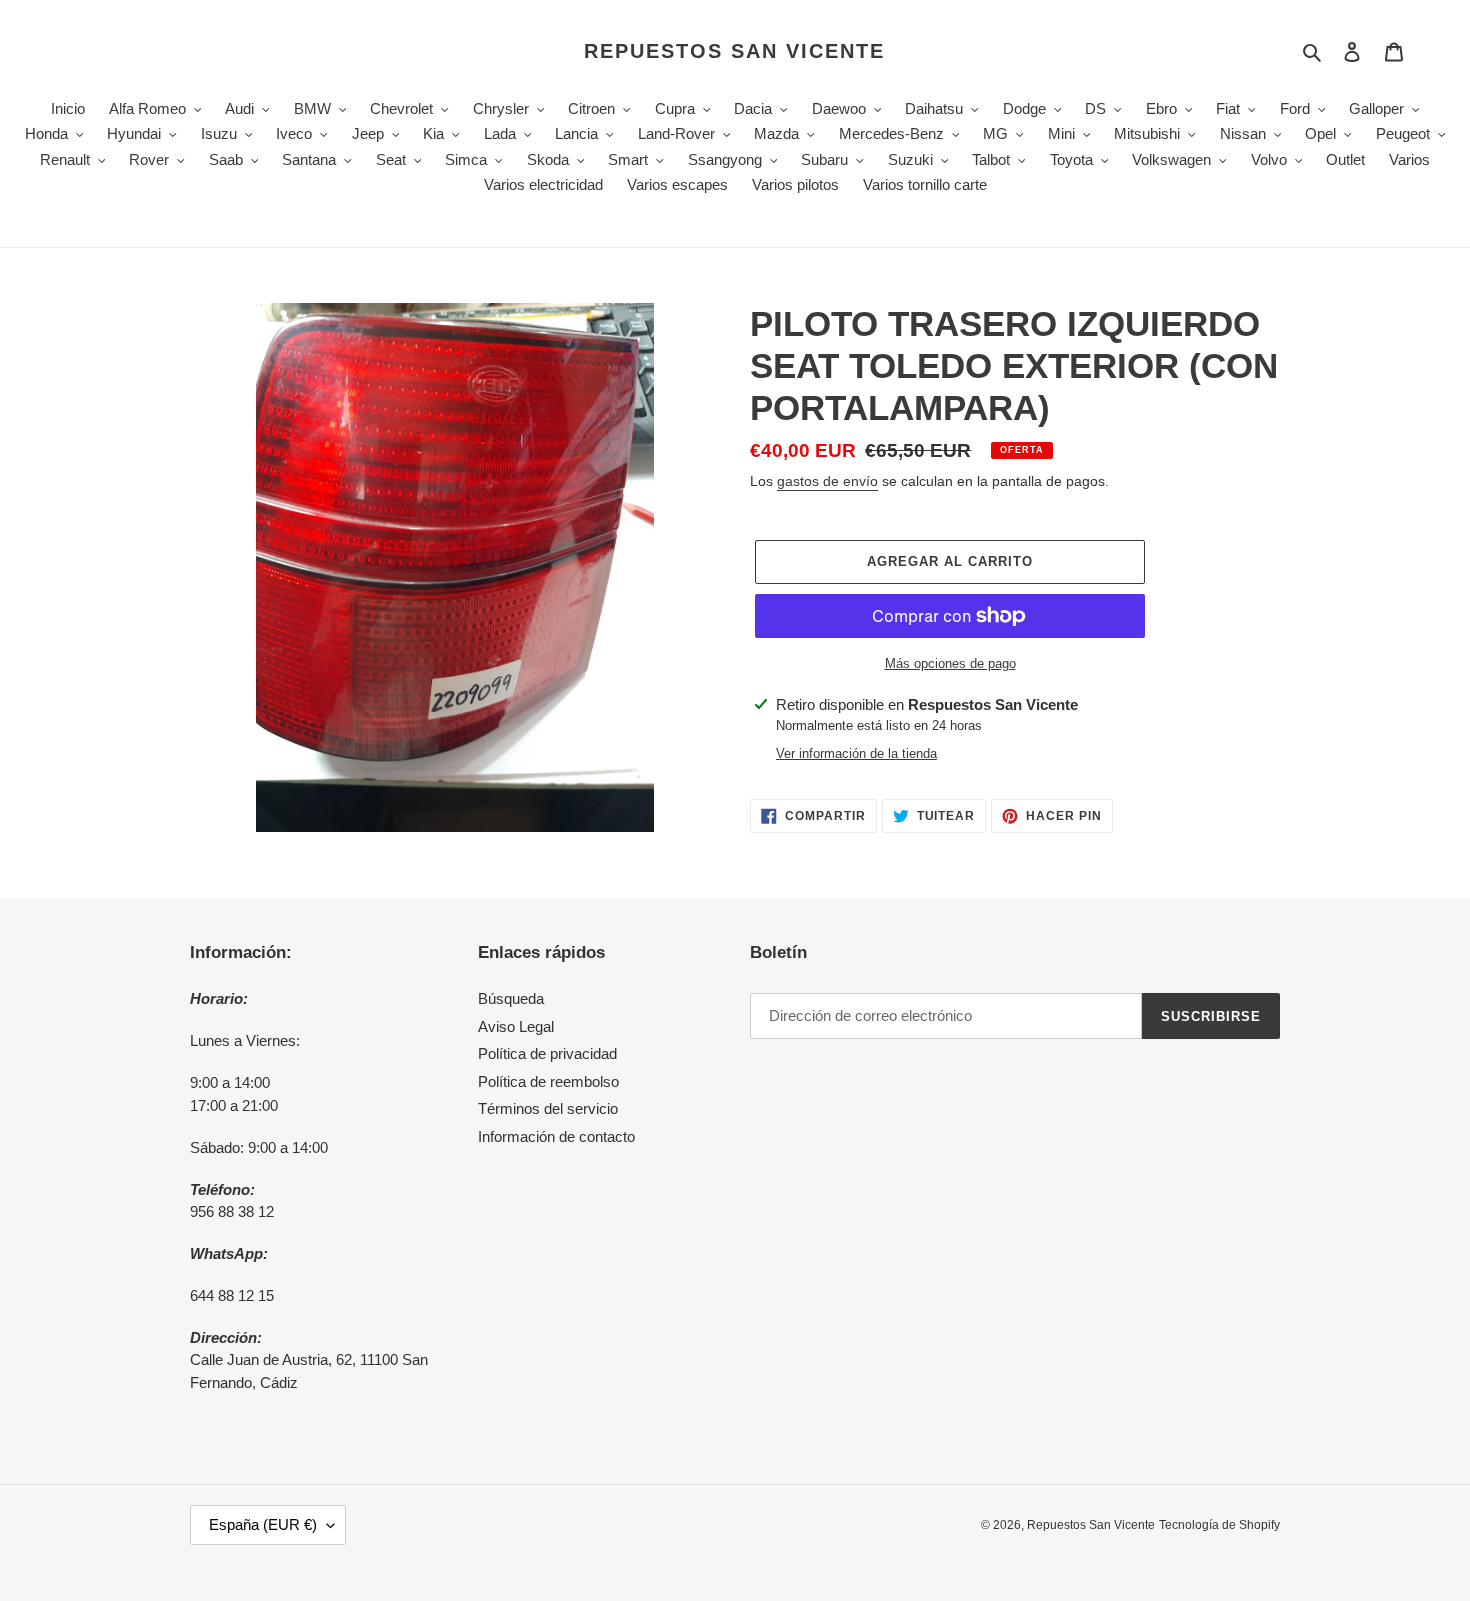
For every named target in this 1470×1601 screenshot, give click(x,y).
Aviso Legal (516, 1026)
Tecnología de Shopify (1219, 1525)
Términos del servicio (548, 1108)
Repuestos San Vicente (734, 51)
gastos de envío (827, 481)
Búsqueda (511, 998)
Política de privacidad (547, 1053)
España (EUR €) (263, 1524)
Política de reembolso (548, 1081)
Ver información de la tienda (856, 753)
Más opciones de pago (950, 663)
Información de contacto (556, 1136)
